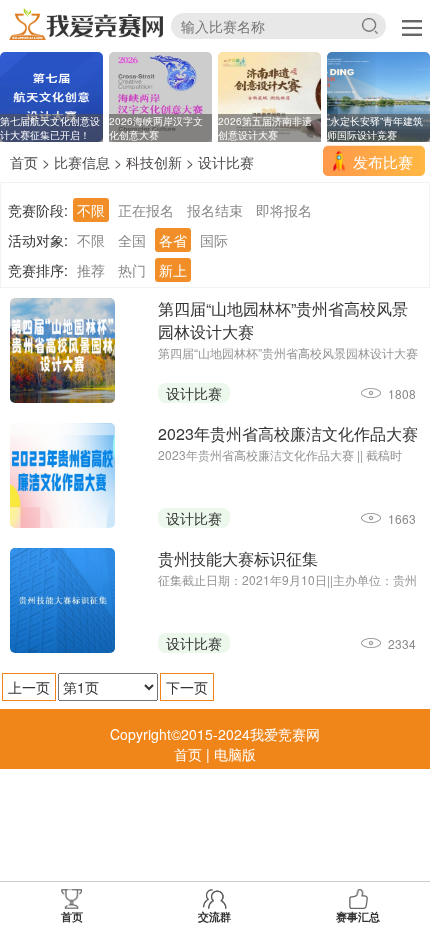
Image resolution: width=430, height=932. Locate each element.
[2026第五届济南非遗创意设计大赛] (269, 95)
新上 (173, 270)
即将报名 (284, 210)
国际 (214, 240)
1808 (402, 393)
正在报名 (146, 210)
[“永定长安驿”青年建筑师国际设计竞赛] (378, 95)
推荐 (91, 270)
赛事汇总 (358, 916)
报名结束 (215, 210)
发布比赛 (383, 161)
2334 (402, 643)
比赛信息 (82, 162)
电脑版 (235, 754)
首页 (24, 162)
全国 (132, 240)
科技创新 (154, 162)
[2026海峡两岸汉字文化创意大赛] (160, 95)
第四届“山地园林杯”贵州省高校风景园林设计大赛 (283, 320)
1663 (402, 518)
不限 (91, 210)
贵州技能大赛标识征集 (238, 558)
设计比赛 (226, 162)
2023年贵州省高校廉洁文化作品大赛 (288, 433)
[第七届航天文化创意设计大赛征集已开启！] (51, 95)
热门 (132, 270)
